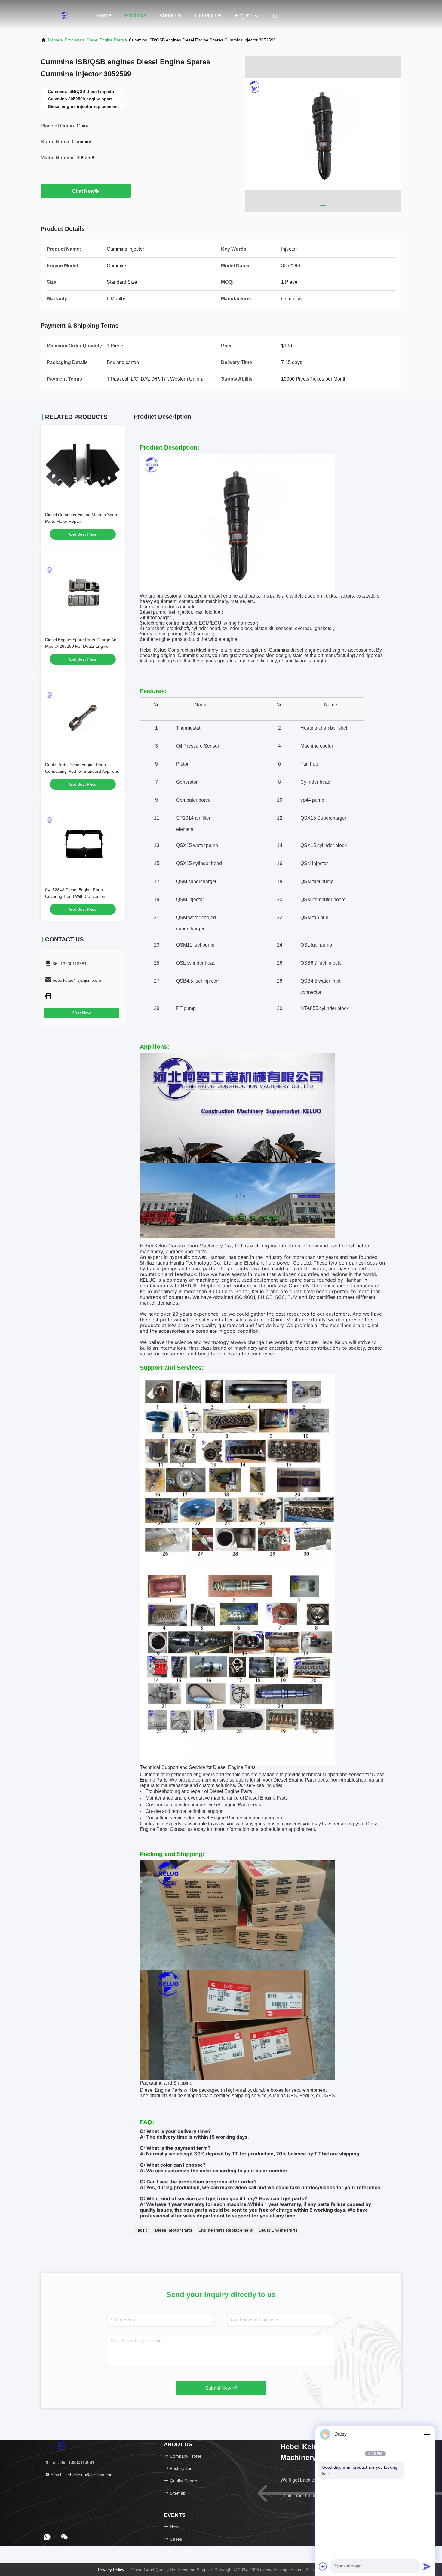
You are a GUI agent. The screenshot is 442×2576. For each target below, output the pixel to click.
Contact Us (208, 15)
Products (135, 15)
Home (104, 15)
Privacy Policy (111, 2570)
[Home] (65, 15)
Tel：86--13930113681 (72, 2462)
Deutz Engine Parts (278, 2230)
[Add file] (323, 2566)
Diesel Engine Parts (105, 40)
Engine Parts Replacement (226, 2230)
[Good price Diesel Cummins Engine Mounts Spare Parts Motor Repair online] (83, 467)
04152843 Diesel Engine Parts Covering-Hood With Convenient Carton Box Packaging (76, 896)
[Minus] (427, 2434)
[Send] (427, 2566)
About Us (170, 15)
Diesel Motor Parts (174, 2230)
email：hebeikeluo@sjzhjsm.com (82, 2475)
